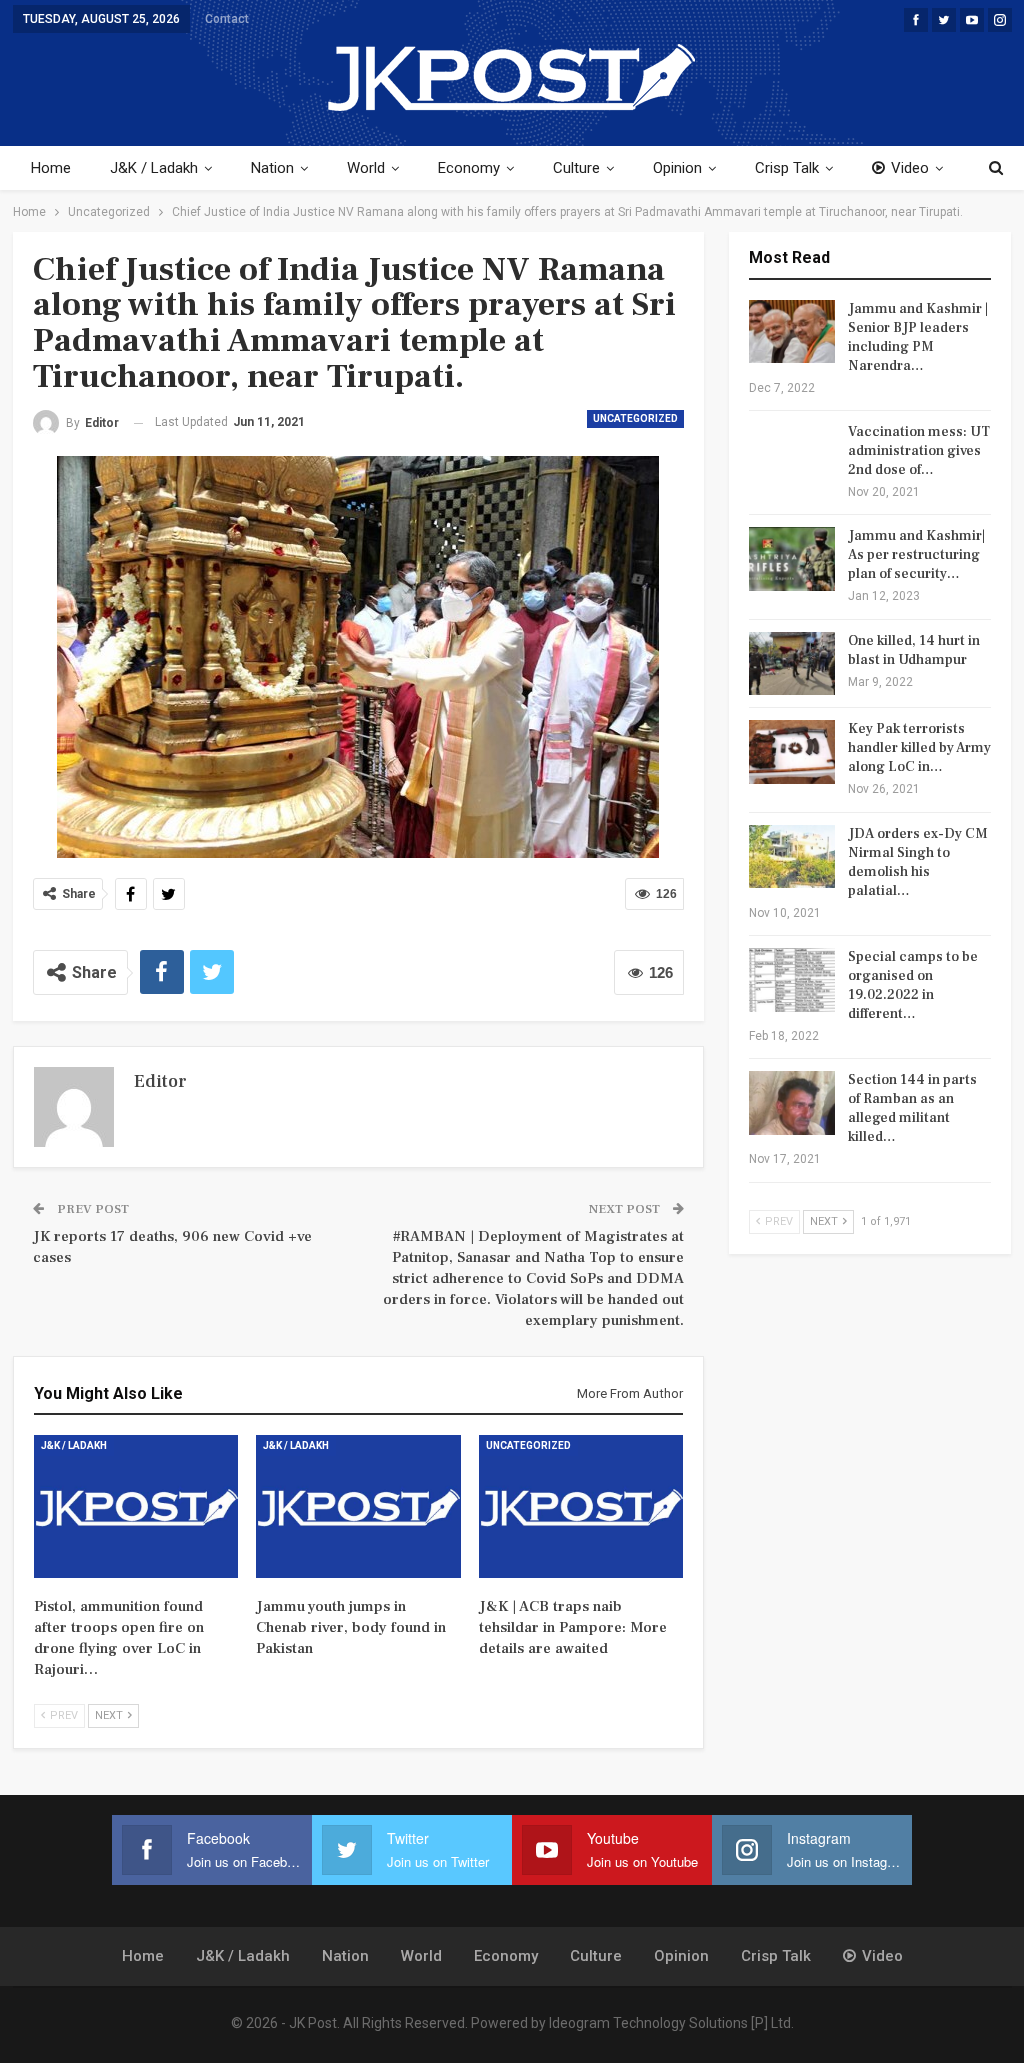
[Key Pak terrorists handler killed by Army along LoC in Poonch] (792, 752)
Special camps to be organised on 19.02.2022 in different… (913, 985)
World (366, 168)
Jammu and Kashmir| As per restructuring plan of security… (916, 555)
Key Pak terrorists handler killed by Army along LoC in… (919, 748)
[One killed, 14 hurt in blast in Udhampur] (792, 664)
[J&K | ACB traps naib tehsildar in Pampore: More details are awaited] (581, 1506)
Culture (576, 168)
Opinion (677, 168)
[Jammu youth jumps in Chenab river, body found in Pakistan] (358, 1506)
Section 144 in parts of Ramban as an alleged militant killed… (912, 1108)
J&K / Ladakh (154, 168)
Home (51, 168)
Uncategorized (635, 418)
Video (910, 168)
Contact (227, 19)
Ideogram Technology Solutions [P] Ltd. (671, 2023)
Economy (469, 168)
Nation (272, 168)
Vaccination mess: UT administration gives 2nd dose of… (919, 451)
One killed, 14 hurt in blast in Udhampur (914, 650)
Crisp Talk (787, 168)
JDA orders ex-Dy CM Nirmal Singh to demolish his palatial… (918, 862)
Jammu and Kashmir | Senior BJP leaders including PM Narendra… (918, 337)
